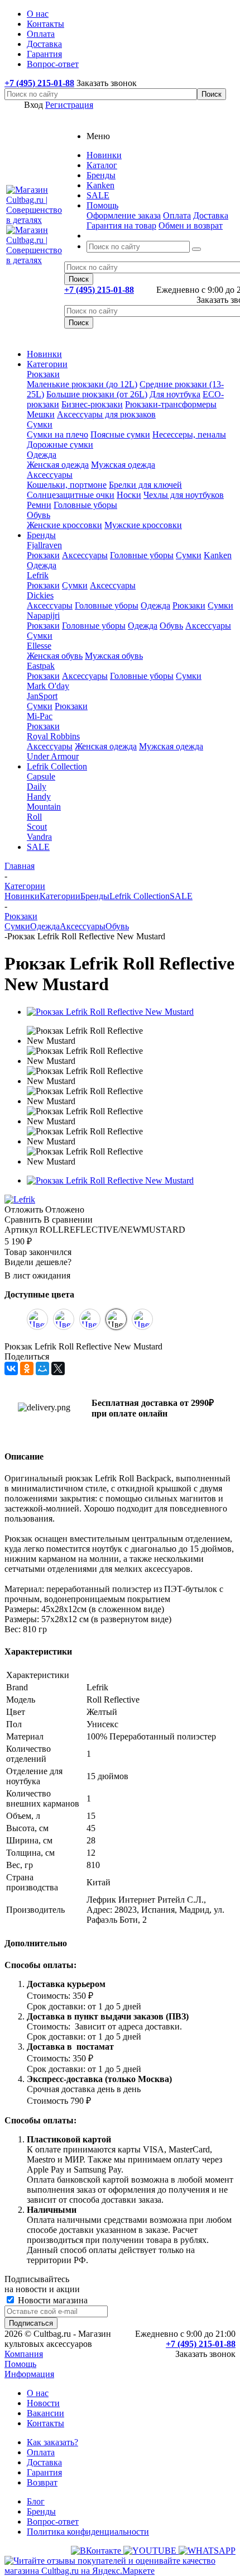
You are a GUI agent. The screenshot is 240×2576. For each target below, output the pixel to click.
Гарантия (44, 2472)
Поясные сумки (120, 434)
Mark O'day (48, 686)
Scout (37, 827)
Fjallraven (44, 545)
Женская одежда (58, 465)
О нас (38, 2393)
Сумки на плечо (57, 434)
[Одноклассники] (27, 1368)
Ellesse (39, 646)
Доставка (211, 215)
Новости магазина (52, 2300)
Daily (37, 786)
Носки (129, 495)
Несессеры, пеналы (189, 434)
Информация (29, 2374)
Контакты (45, 2423)
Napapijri (43, 616)
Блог (36, 2501)
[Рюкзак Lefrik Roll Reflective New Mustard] (110, 1012)
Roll (34, 817)
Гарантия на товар (121, 225)
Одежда (42, 455)
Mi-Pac (40, 716)
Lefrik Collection (57, 766)
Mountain (44, 807)
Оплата (177, 215)
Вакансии (45, 2413)
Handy (39, 797)
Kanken (218, 555)
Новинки (44, 354)
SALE (38, 847)
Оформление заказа (124, 215)
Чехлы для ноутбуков (184, 495)
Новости (43, 2403)
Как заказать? (52, 2442)
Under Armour (53, 756)
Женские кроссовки (64, 525)
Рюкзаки (43, 374)
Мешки (41, 414)
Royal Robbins (53, 736)
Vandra (39, 837)
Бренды (41, 535)
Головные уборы (85, 505)
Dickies (40, 595)
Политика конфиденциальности (88, 2532)
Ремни (39, 505)
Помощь (20, 2364)
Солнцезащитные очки (71, 495)
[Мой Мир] (42, 1368)
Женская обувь (55, 656)
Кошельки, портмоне (67, 485)
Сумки (40, 424)
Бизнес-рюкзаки (92, 404)
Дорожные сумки (60, 445)
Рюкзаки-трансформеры (171, 404)
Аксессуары (50, 475)
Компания (24, 2354)
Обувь (39, 515)
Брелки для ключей (145, 485)
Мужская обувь (114, 656)
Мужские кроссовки (143, 525)
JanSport (42, 696)
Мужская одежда (123, 465)
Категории (47, 364)
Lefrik (38, 575)
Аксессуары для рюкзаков (106, 414)
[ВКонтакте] (11, 1368)
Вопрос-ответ (53, 2522)
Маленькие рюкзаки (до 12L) (82, 384)
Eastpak (41, 666)
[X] (58, 1368)
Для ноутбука (175, 394)
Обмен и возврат (191, 225)
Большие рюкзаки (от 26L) (97, 394)
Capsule (41, 776)
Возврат (42, 2482)
